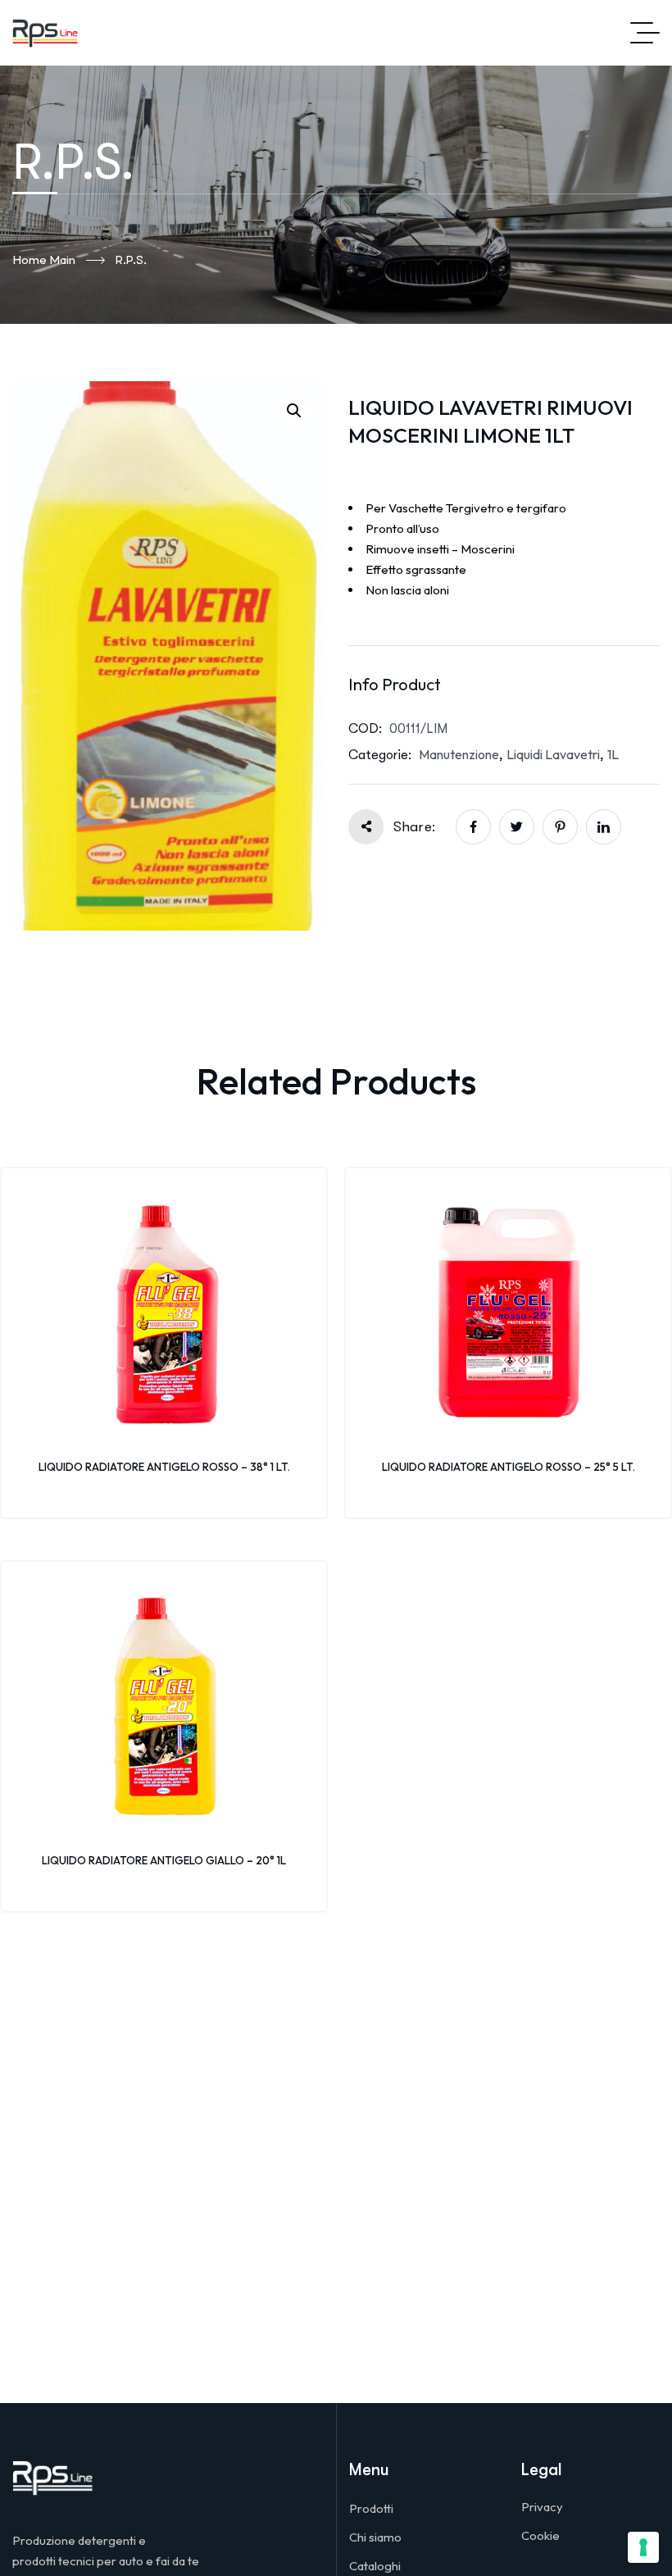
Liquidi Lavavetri (553, 754)
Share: (414, 827)
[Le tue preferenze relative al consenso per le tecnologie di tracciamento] (643, 2547)
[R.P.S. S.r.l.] (45, 33)
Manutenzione (459, 754)
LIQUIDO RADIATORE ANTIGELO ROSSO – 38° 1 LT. (164, 1467)
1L (613, 754)
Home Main (44, 259)
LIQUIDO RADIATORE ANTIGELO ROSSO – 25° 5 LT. (509, 1467)
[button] (294, 411)
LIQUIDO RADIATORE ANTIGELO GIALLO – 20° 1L (164, 1860)
